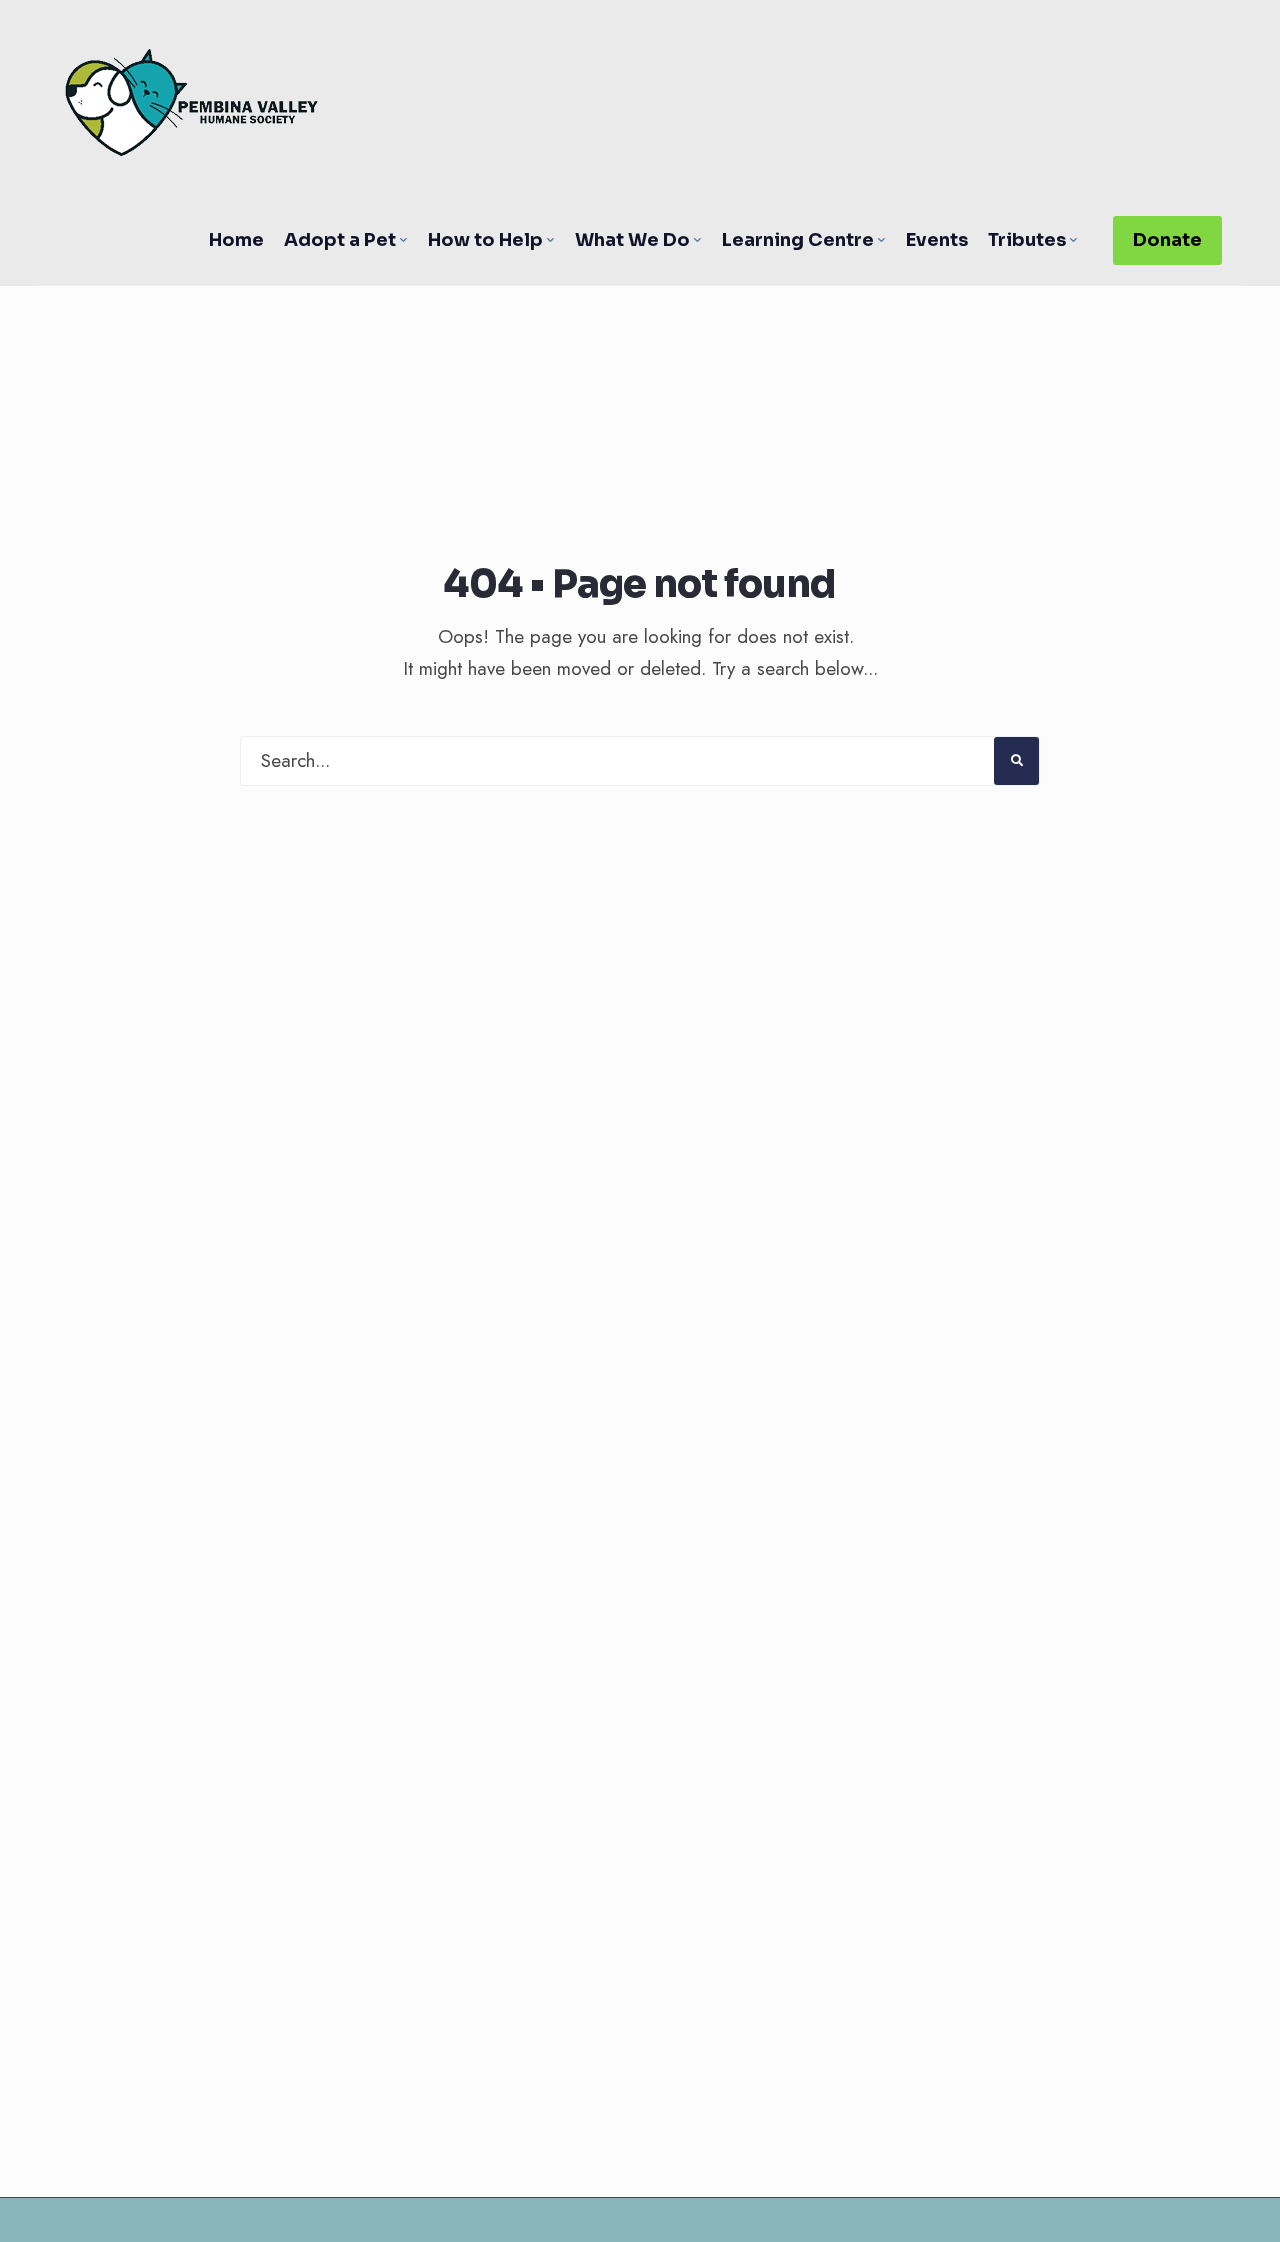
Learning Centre (798, 240)
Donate (1167, 240)
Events (937, 240)
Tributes (1027, 240)
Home (236, 240)
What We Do (632, 240)
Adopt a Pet (340, 240)
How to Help (485, 240)
